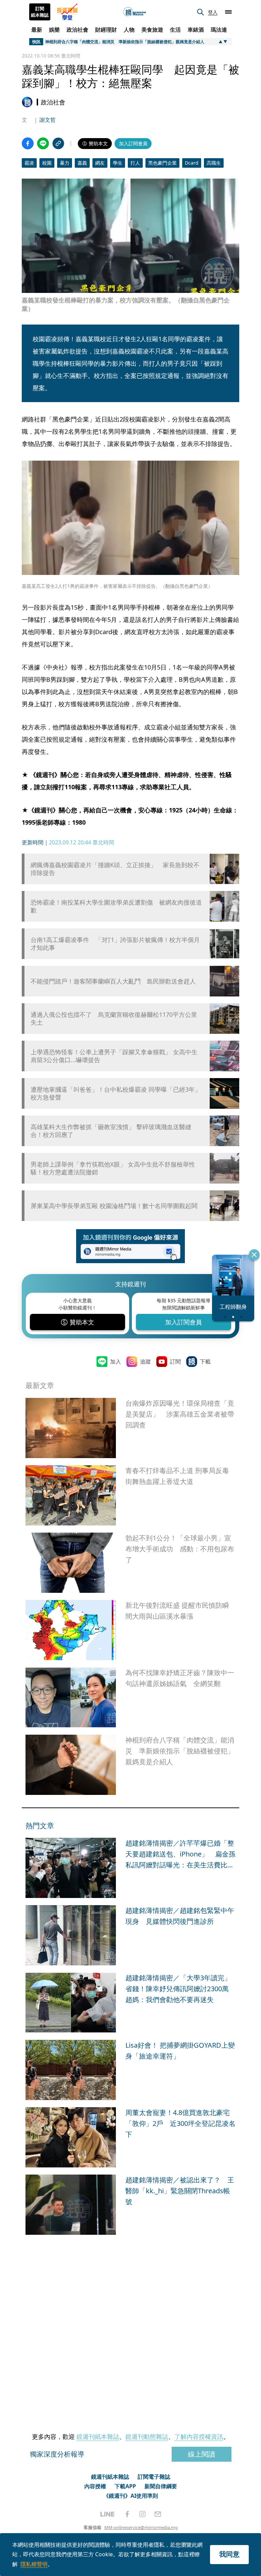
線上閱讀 (202, 2454)
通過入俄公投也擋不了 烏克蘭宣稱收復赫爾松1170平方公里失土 (114, 1019)
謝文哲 (48, 120)
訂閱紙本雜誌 (40, 12)
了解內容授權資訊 (199, 2437)
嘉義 (82, 163)
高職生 (214, 163)
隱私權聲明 (34, 2564)
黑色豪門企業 (162, 163)
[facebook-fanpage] (127, 2514)
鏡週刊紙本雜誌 (98, 2437)
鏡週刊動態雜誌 (147, 2437)
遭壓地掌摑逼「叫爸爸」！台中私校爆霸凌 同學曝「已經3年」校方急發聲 (116, 1093)
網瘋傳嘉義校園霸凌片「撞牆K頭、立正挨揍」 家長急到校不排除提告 (115, 869)
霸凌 (29, 163)
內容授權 (95, 2486)
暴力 (65, 163)
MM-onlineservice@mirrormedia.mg (141, 2527)
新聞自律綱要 (161, 2486)
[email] (158, 2514)
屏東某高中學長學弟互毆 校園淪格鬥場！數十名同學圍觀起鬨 (114, 1206)
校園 (47, 163)
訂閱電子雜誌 (154, 2477)
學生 (118, 163)
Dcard (192, 163)
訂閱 (175, 1361)
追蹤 (145, 1361)
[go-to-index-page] (135, 12)
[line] (107, 2514)
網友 (100, 163)
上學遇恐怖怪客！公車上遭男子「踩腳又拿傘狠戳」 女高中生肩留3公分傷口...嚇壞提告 (114, 1056)
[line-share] (43, 143)
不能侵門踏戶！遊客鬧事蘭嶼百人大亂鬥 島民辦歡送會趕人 (113, 981)
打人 (135, 163)
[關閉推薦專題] (254, 1255)
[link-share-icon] (58, 143)
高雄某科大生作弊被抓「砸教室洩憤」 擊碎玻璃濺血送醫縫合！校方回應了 (111, 1131)
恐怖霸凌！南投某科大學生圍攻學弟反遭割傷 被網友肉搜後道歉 (116, 906)
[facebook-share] (28, 143)
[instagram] (142, 2514)
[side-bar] (228, 12)
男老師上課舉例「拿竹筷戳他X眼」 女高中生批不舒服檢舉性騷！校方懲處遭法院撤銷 (113, 1168)
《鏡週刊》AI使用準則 (131, 2496)
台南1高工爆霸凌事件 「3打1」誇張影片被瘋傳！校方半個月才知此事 (115, 944)
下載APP (125, 2486)
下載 (205, 1361)
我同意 (229, 2554)
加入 (116, 1361)
